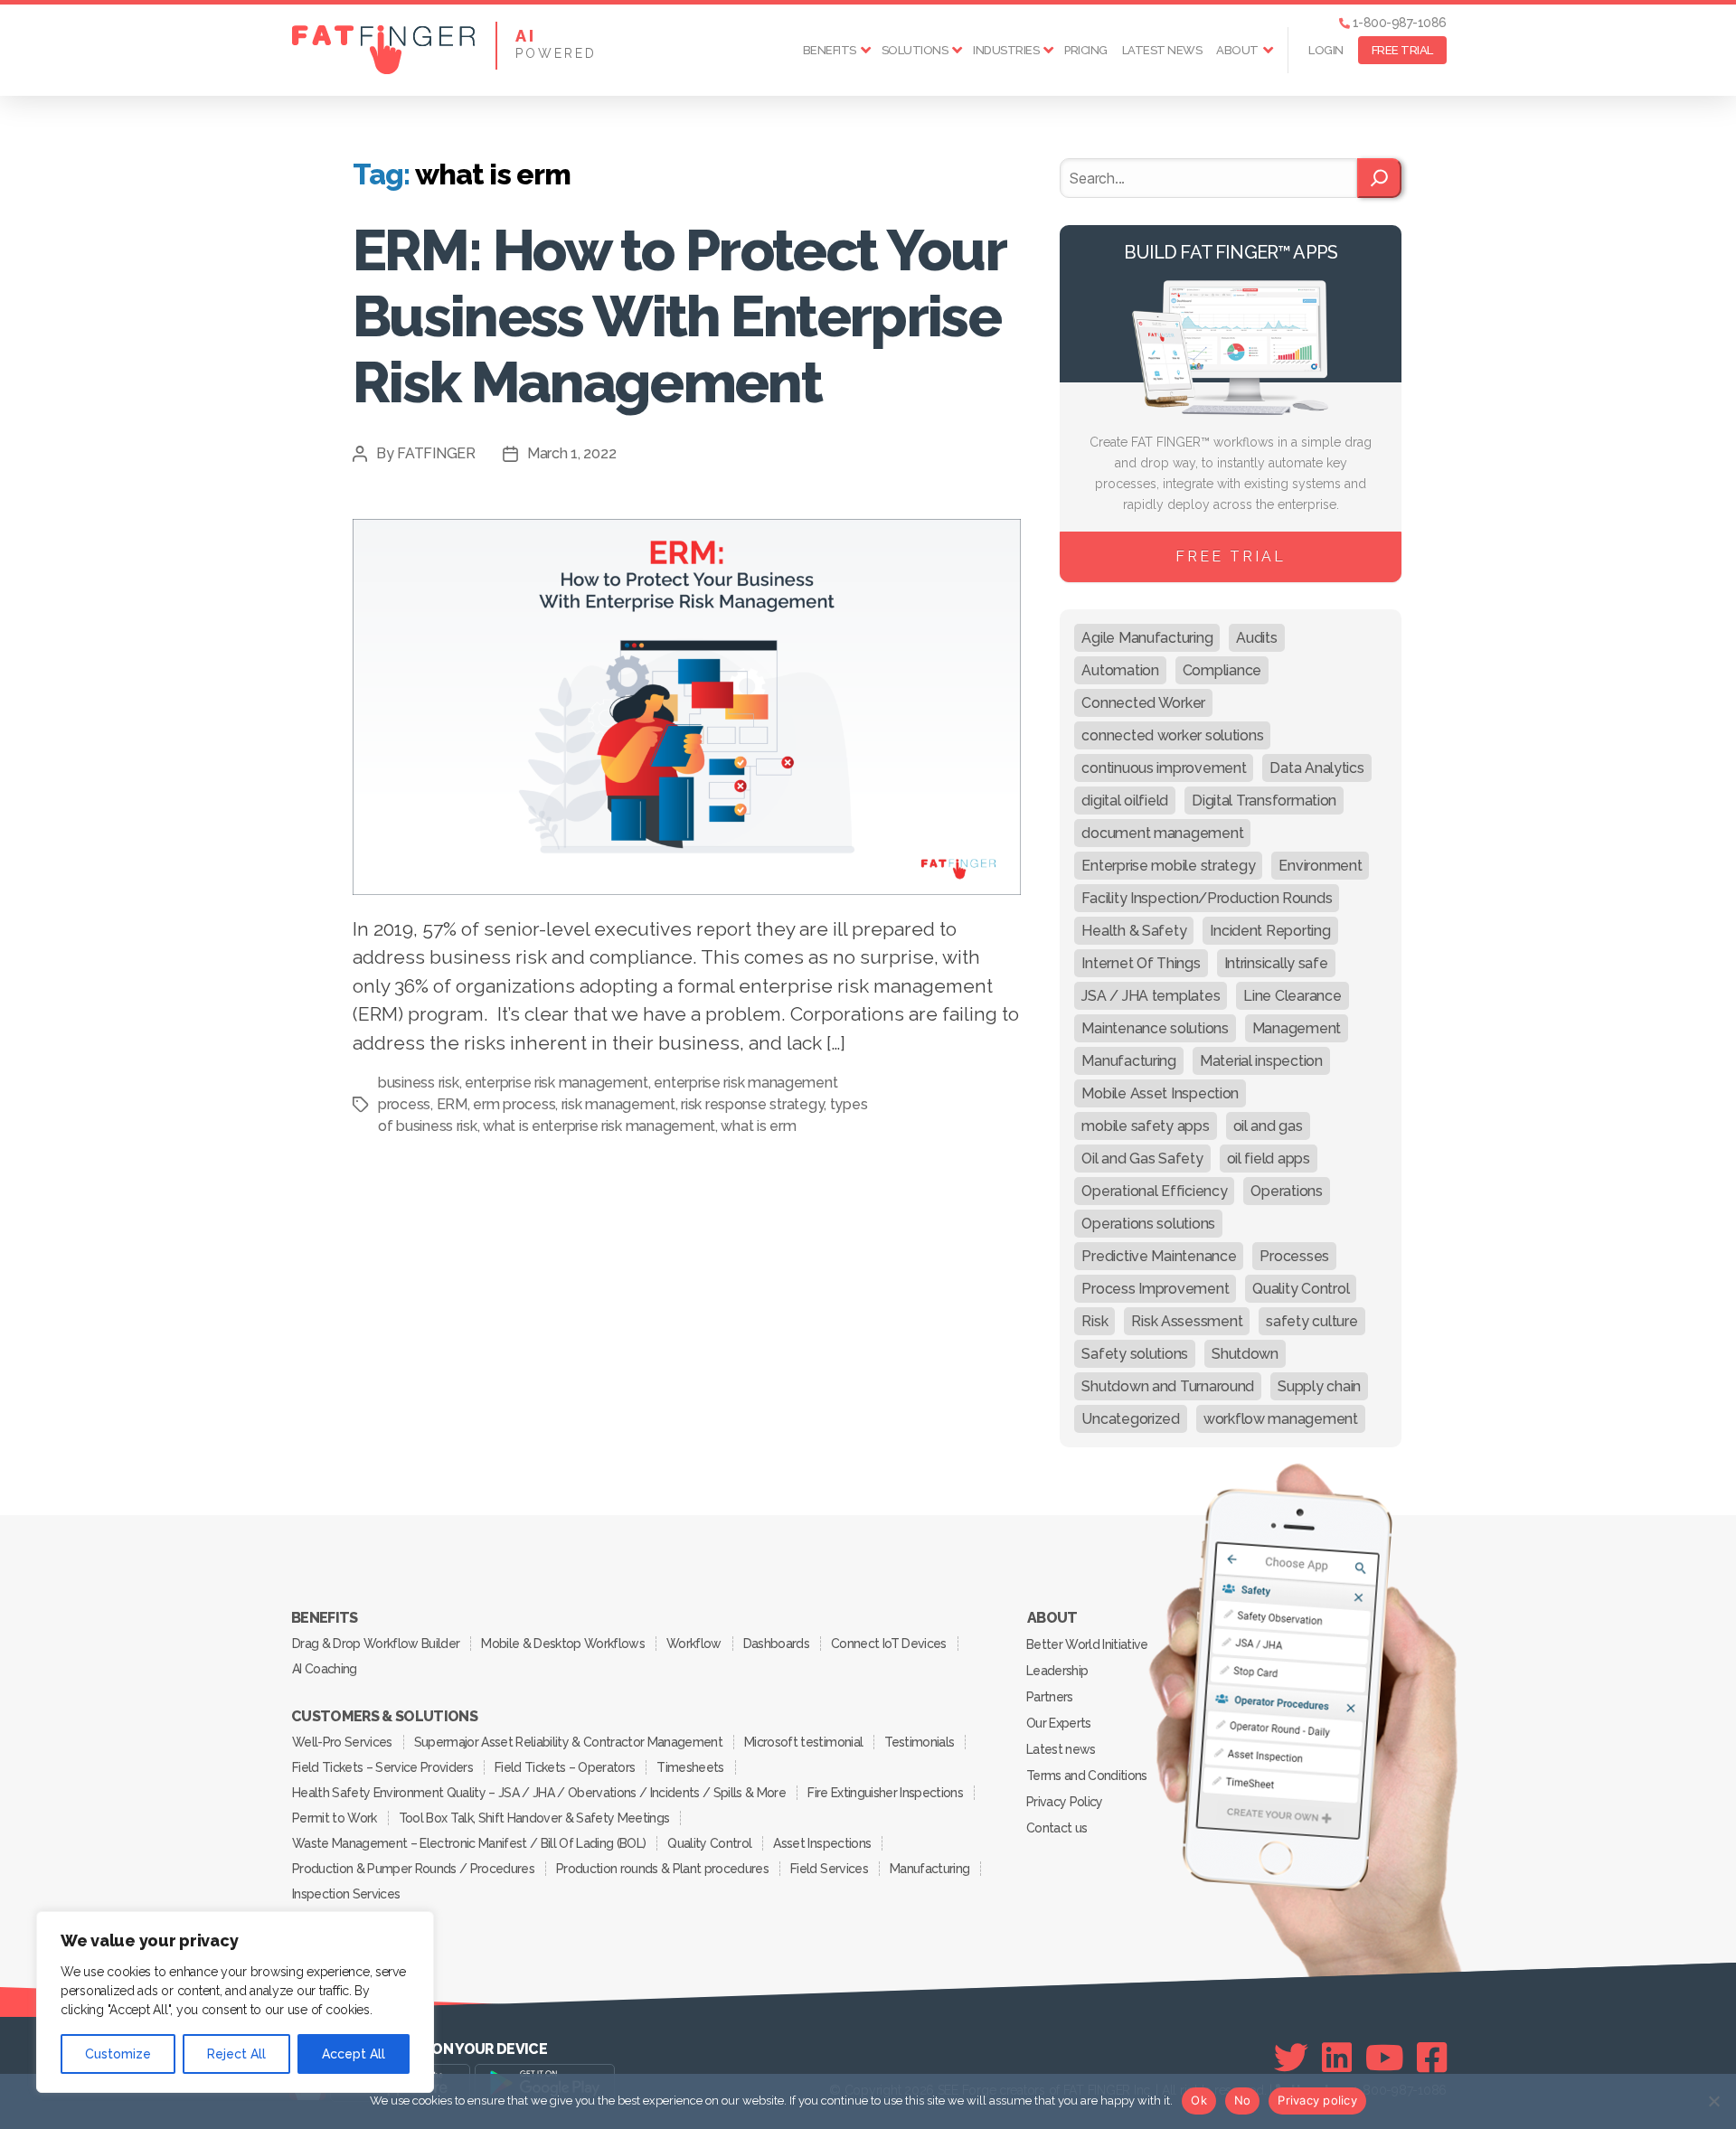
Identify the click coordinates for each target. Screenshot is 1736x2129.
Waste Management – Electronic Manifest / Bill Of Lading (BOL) (469, 1843)
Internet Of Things (1141, 963)
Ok (1199, 2100)
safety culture (1311, 1321)
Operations (1286, 1191)
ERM (452, 1104)
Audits (1256, 638)
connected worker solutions (1172, 735)
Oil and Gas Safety (1142, 1159)
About (1237, 50)
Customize (118, 2054)
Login (1326, 50)
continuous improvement (1164, 768)
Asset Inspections (822, 1843)
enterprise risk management (557, 1083)
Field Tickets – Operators (565, 1767)
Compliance (1222, 670)
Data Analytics (1316, 768)
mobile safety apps (1145, 1126)
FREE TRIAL (1402, 50)
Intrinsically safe (1276, 963)
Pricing (1086, 50)
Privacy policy (1317, 2100)
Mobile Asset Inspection (1160, 1093)
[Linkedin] (1337, 2058)
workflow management (1281, 1419)
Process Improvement (1155, 1289)
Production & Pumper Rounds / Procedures (413, 1869)
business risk (419, 1083)
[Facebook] (1432, 2058)
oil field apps (1269, 1159)
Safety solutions (1135, 1354)
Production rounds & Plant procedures (662, 1869)
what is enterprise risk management (599, 1126)
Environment (1320, 866)
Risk (1094, 1321)
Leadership (1057, 1671)
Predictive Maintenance (1159, 1256)
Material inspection (1261, 1061)
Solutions (915, 50)
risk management (618, 1104)
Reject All (236, 2054)
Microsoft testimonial (803, 1742)
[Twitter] (1291, 2058)
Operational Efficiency (1154, 1191)
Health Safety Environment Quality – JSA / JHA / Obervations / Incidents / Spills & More (539, 1793)
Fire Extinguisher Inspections (885, 1793)
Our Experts (1059, 1723)
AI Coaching (325, 1669)
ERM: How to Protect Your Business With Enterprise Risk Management (679, 316)
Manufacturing (1129, 1061)
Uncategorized (1131, 1419)
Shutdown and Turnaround (1168, 1386)
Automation (1120, 670)
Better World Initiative (1087, 1644)
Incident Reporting (1270, 931)
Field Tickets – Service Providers (382, 1767)
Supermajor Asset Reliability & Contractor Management (568, 1742)
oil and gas (1268, 1126)
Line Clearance (1292, 996)
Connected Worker (1143, 703)
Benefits (830, 50)
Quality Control (1301, 1289)
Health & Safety (1134, 931)
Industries (1006, 50)
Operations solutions (1148, 1224)
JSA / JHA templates (1151, 996)
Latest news (1162, 50)
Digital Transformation (1264, 801)
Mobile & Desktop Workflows (563, 1644)
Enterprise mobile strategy (1168, 866)
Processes (1294, 1256)
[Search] (1379, 178)
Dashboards (776, 1644)
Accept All (354, 2054)
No (1243, 2100)
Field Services (829, 1869)
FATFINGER (436, 453)
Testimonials (919, 1742)
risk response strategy (752, 1104)
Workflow (694, 1644)
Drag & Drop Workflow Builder (376, 1644)
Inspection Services (346, 1894)
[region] (235, 2002)
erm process (514, 1104)
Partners (1050, 1697)
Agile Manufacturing (1147, 638)
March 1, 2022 (572, 453)
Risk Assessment (1187, 1321)
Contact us (1057, 1828)
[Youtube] (1385, 2058)
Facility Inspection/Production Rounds (1207, 898)
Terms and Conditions (1087, 1776)
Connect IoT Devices (888, 1644)
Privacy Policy (1065, 1802)
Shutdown (1245, 1354)
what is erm (758, 1126)
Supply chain (1319, 1386)
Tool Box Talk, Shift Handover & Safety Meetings (534, 1818)
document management (1162, 833)
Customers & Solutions (384, 1717)
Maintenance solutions (1155, 1028)
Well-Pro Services (342, 1742)
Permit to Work (335, 1818)
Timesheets (690, 1767)
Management (1297, 1028)
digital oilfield (1125, 801)
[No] (1713, 2101)
